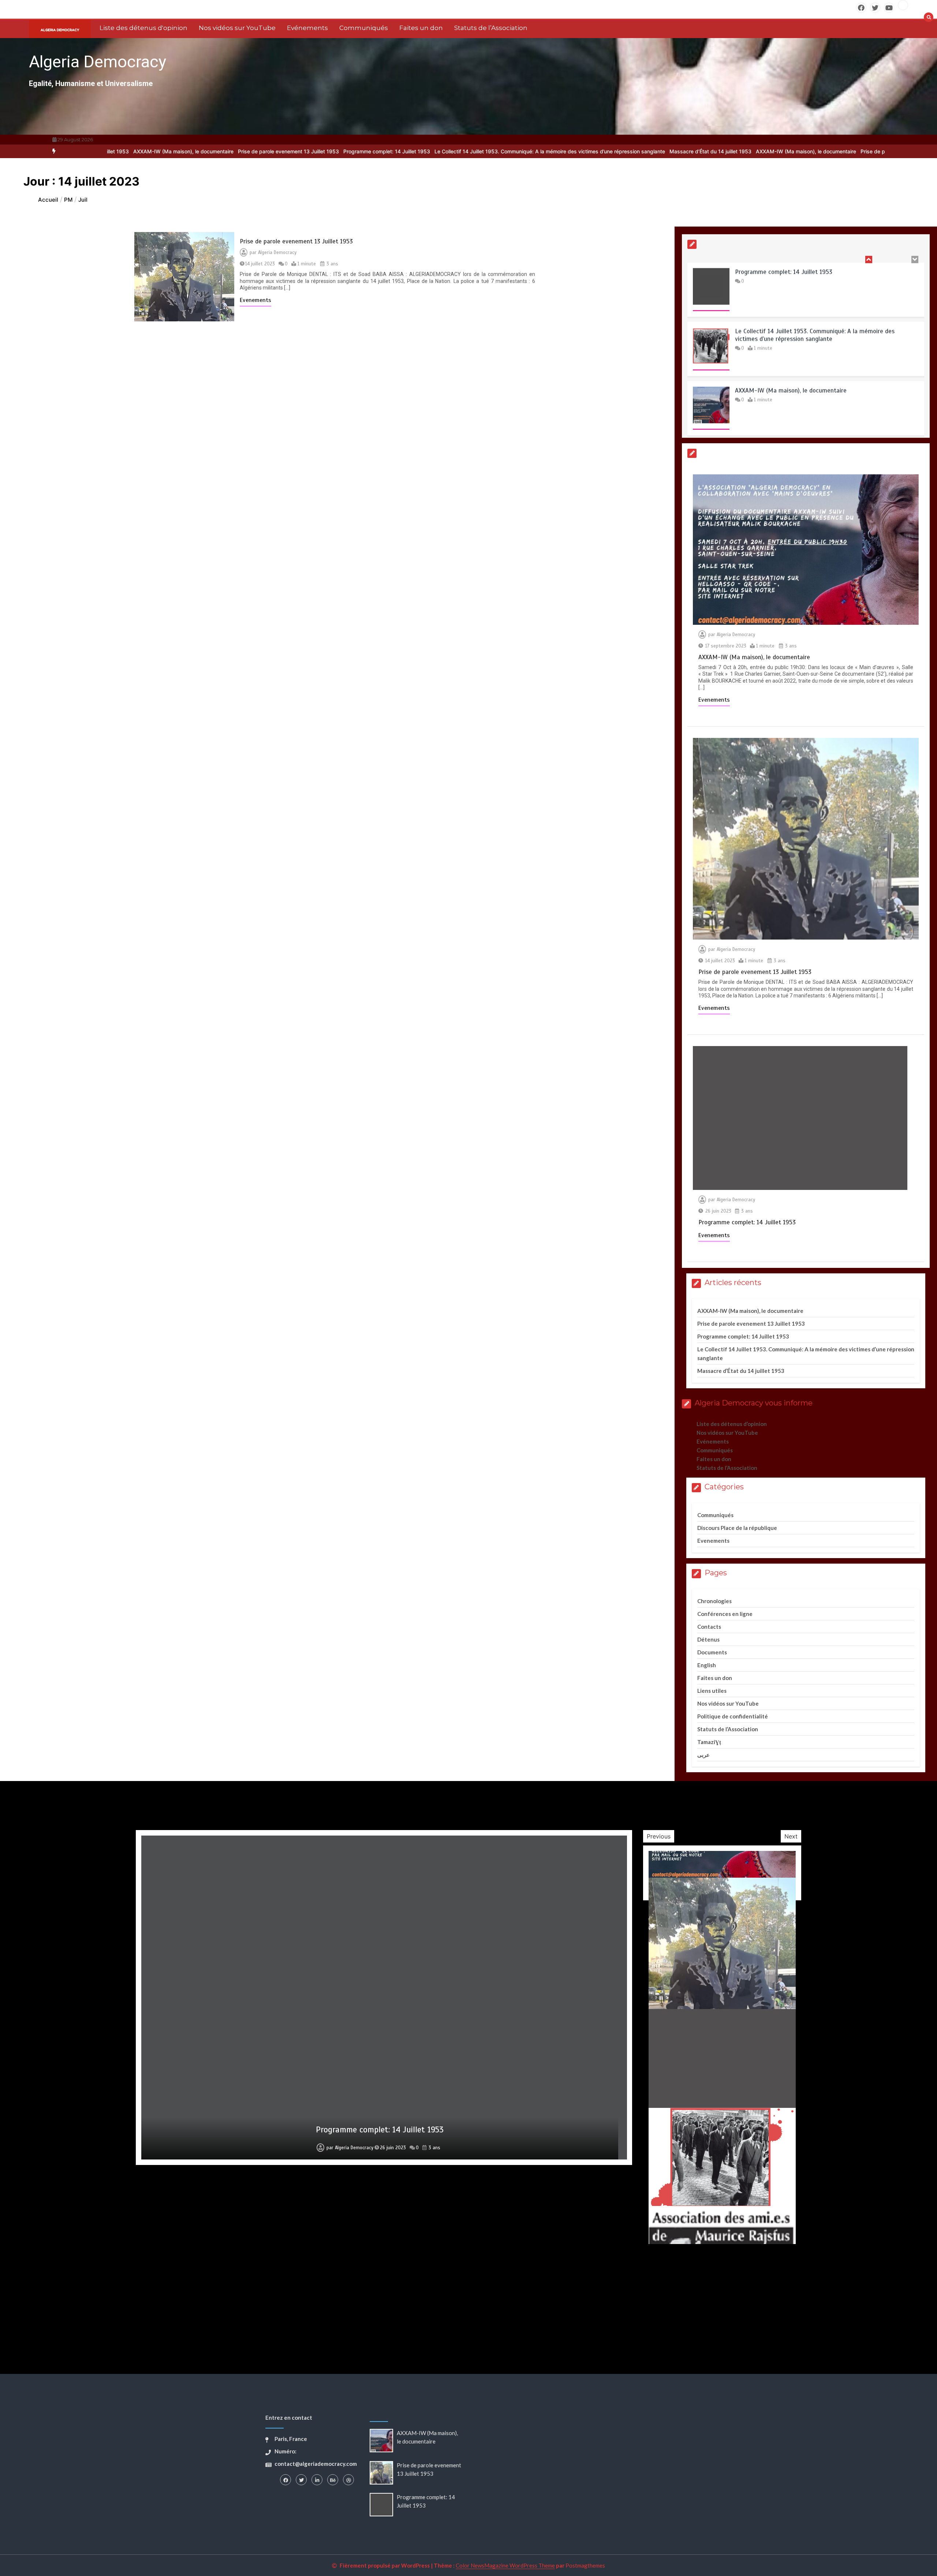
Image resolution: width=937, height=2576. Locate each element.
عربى (703, 1755)
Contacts (709, 1627)
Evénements (307, 28)
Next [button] (791, 1836)
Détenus (708, 1639)
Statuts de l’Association (491, 28)
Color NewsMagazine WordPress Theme (505, 2565)
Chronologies (714, 1601)
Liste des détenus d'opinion (143, 28)
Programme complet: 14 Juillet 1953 (255, 151)
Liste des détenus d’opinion (732, 1424)
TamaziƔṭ (709, 1742)
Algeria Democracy (98, 62)
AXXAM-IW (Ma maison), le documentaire (675, 151)
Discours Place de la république (737, 1528)
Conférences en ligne (725, 1614)
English (707, 1665)
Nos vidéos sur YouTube (237, 28)
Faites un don (421, 28)
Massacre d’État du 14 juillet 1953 (579, 151)
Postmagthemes (585, 2565)
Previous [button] (659, 1836)
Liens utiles (712, 1691)
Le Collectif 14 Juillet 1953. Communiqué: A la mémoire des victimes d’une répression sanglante (418, 151)
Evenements (255, 300)
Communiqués (364, 28)
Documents (712, 1652)
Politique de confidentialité (733, 1716)
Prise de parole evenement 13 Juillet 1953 (157, 151)
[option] (157, 151)
